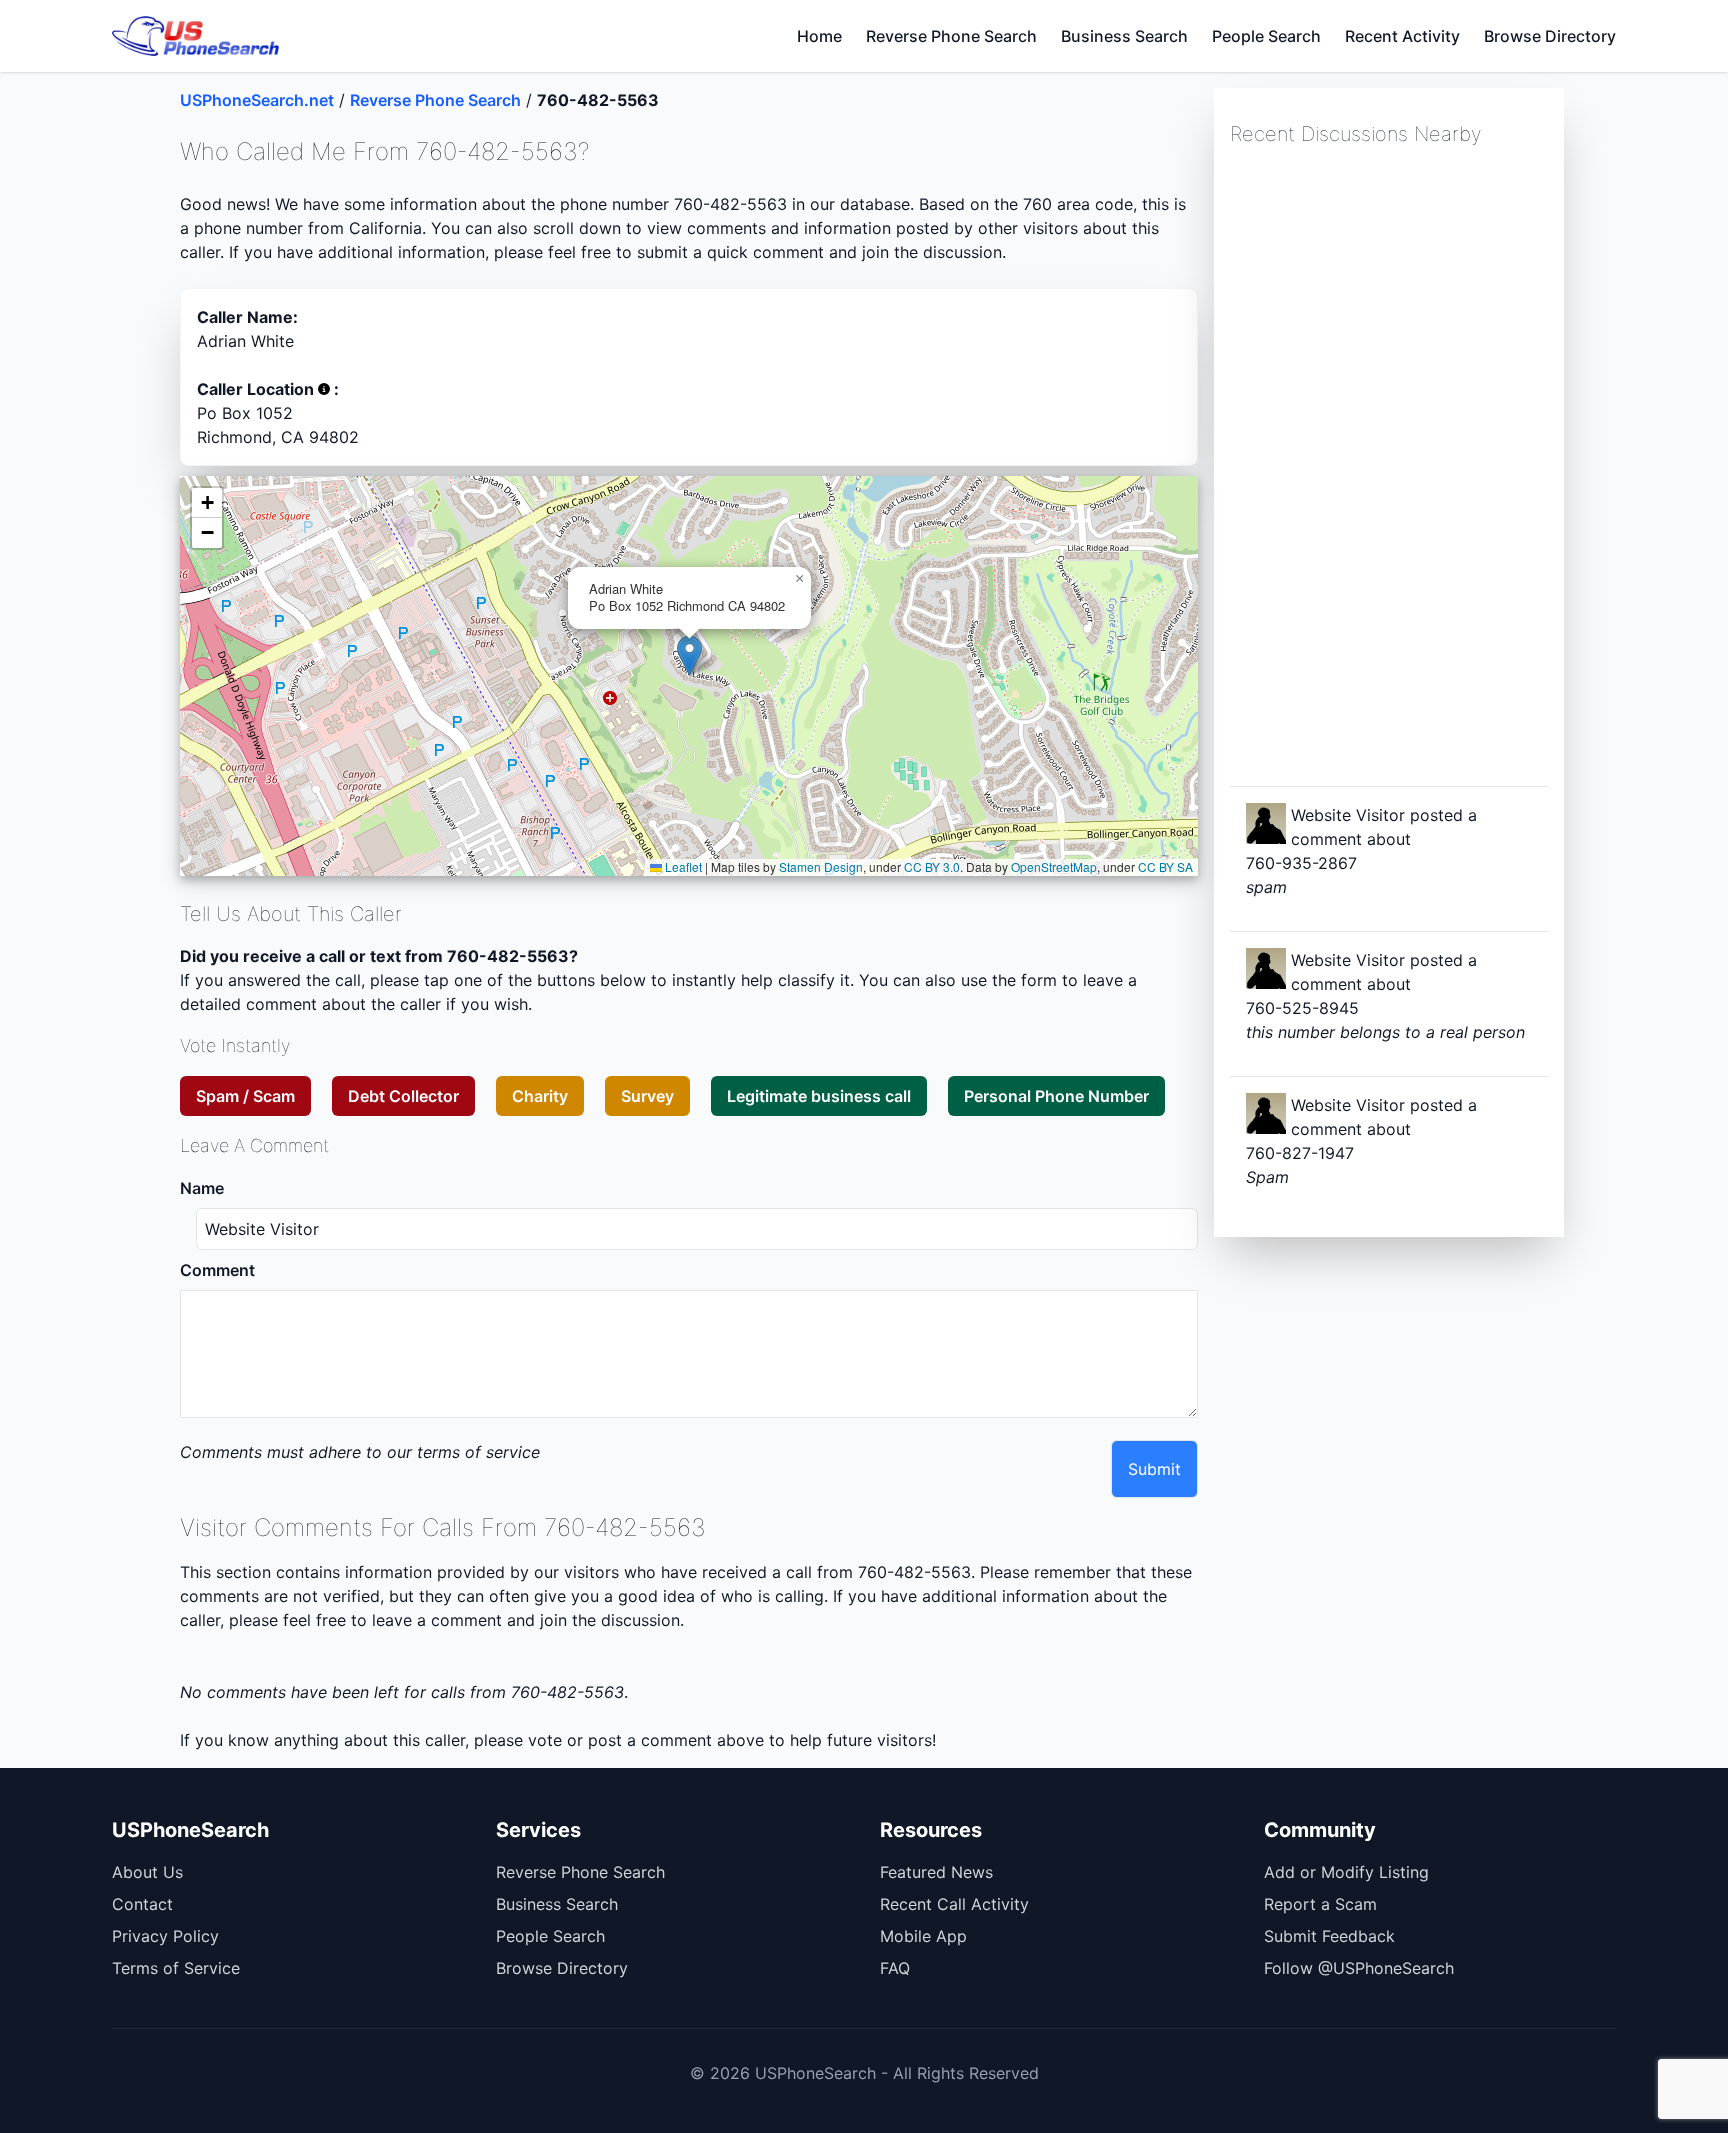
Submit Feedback (1329, 1936)
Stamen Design (821, 866)
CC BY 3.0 (932, 866)
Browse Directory (1550, 36)
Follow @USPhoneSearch (1359, 1968)
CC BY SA (1165, 866)
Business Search (1124, 36)
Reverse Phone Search (951, 36)
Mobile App (923, 1936)
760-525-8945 (1302, 1008)
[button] (689, 655)
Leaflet (682, 866)
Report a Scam (1320, 1904)
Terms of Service (176, 1968)
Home (819, 36)
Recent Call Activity (954, 1904)
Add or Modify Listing (1346, 1872)
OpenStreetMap (1054, 866)
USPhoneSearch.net (257, 100)
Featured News (936, 1872)
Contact (142, 1904)
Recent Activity (1402, 36)
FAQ (895, 1968)
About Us (147, 1872)
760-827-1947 (1300, 1153)
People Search (1266, 36)
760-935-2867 (1301, 863)
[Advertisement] (1380, 464)
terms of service (478, 1452)
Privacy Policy (165, 1936)
